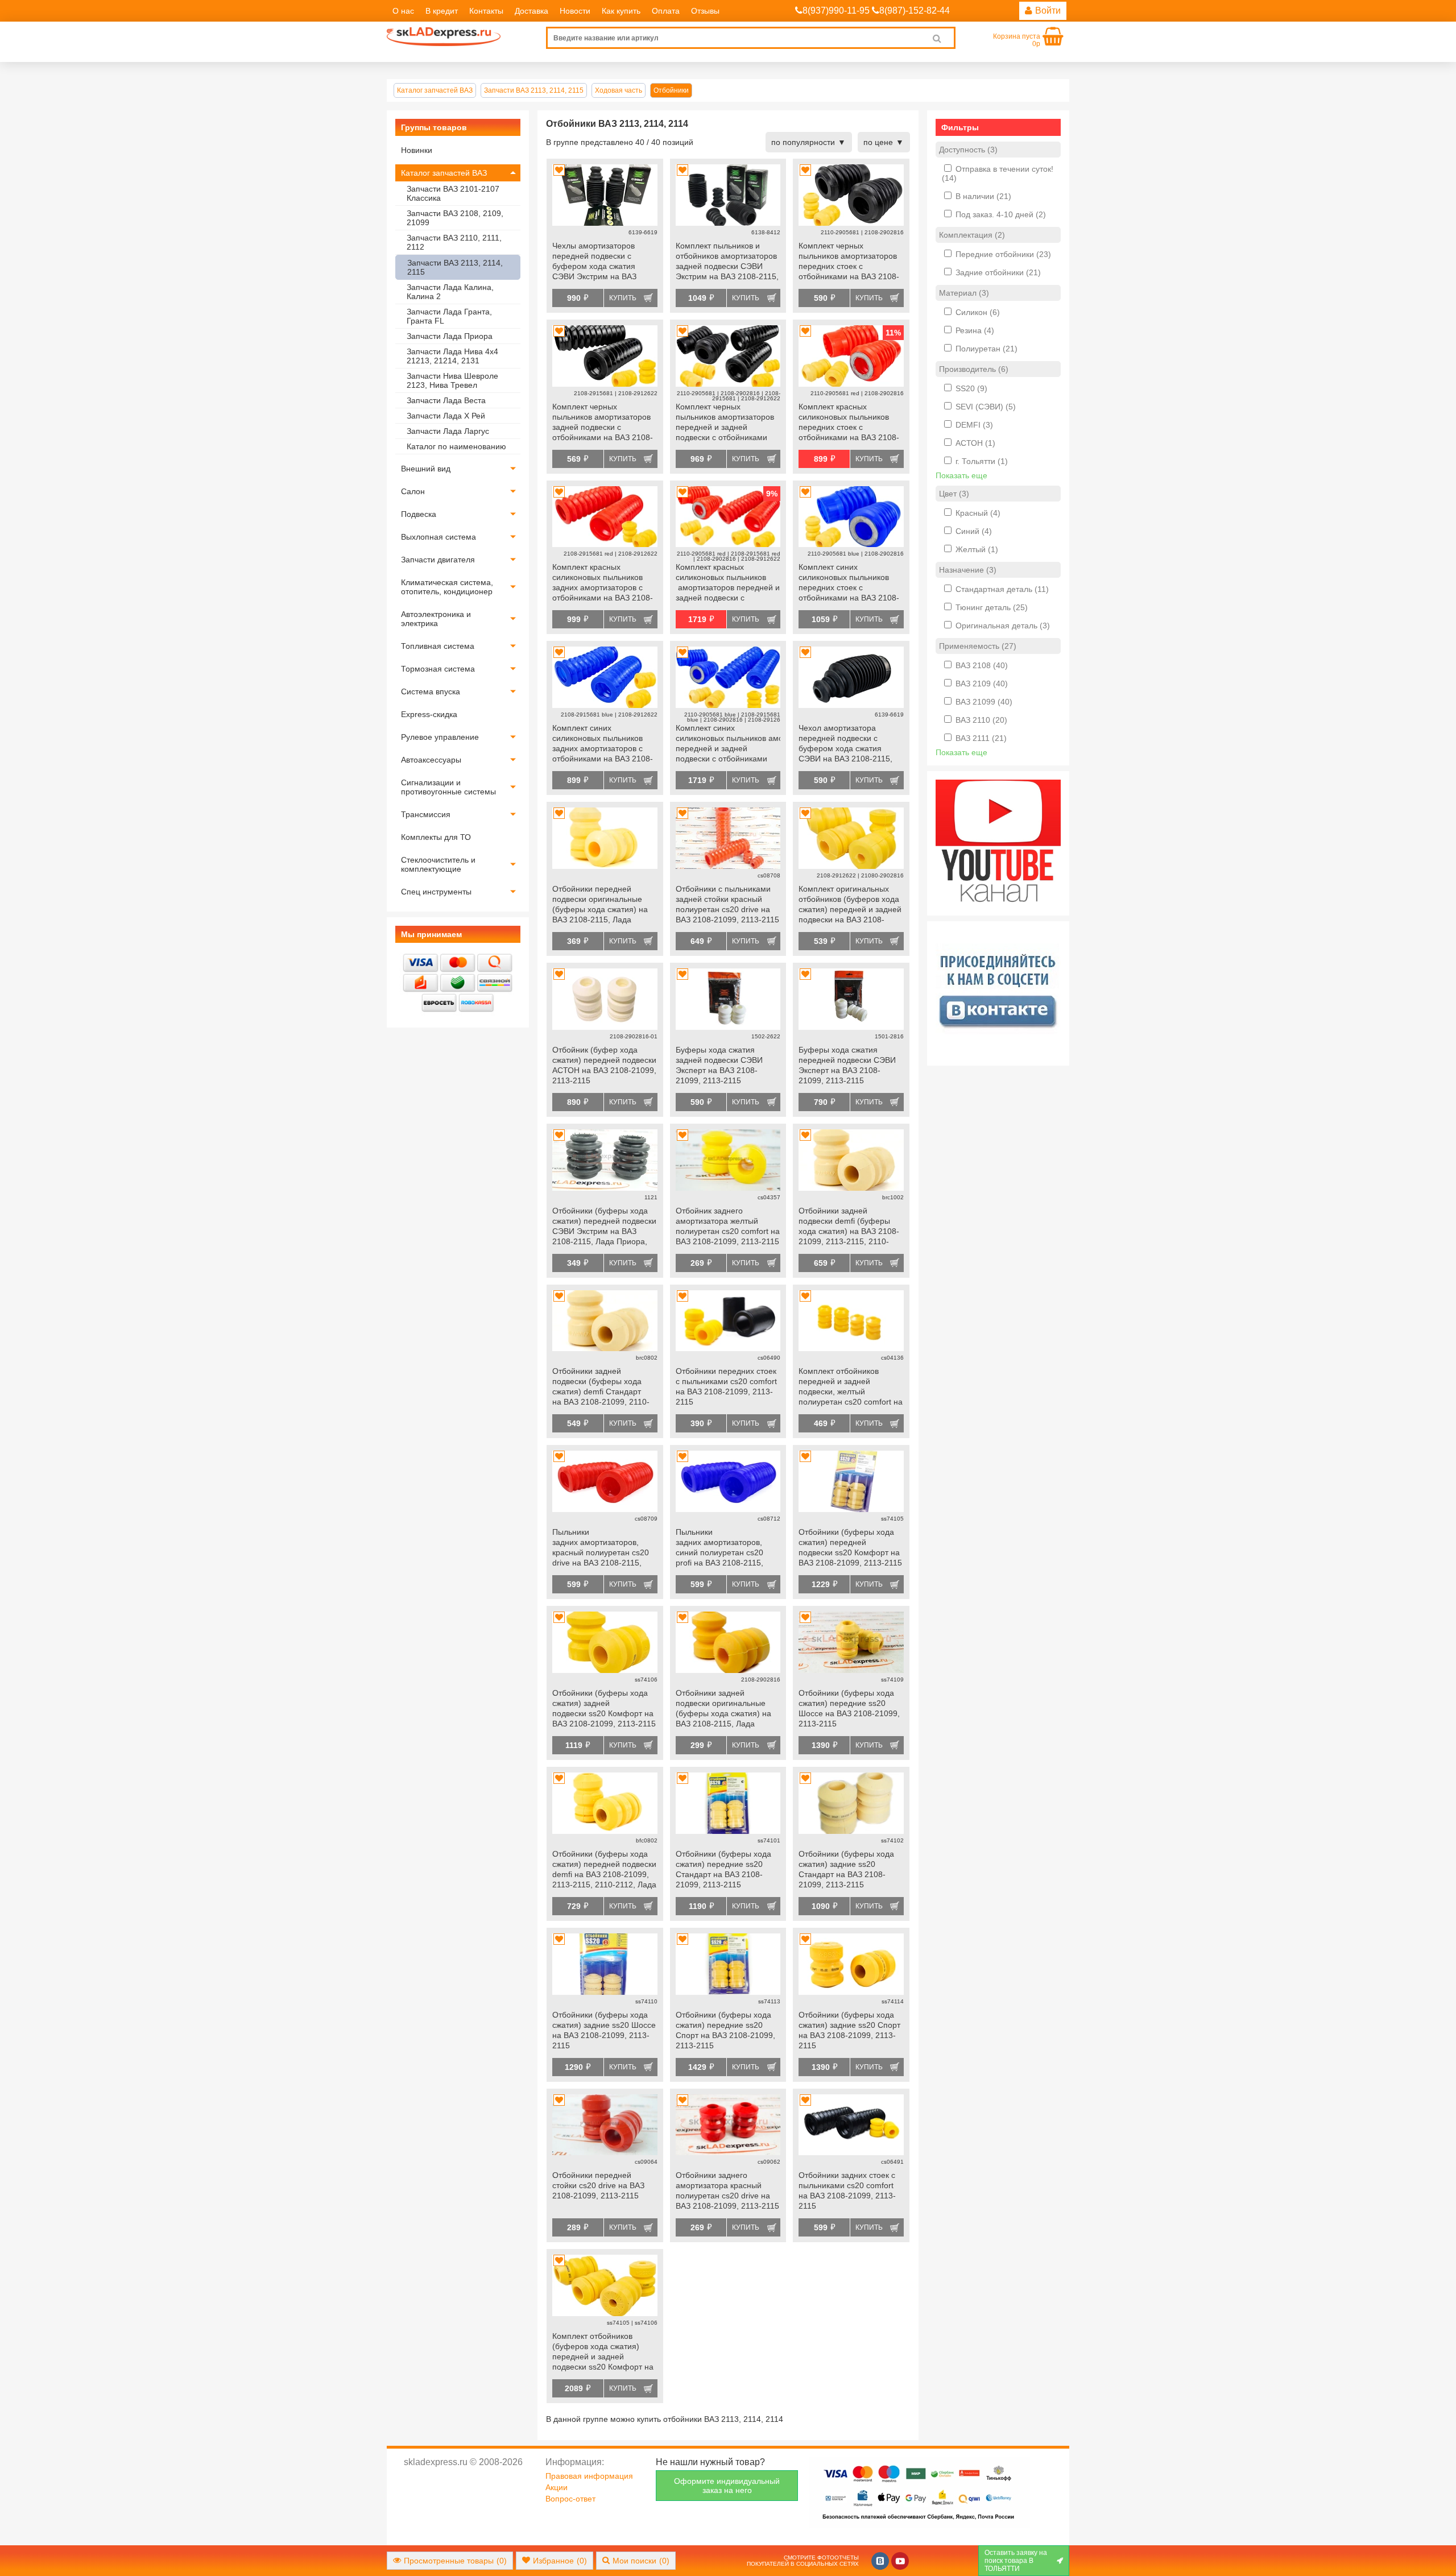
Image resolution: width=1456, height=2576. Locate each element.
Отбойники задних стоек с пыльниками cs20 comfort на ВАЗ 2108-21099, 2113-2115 (847, 2190)
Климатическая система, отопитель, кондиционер (447, 587)
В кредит (442, 11)
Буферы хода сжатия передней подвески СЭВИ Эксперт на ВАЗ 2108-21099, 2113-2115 (847, 1065)
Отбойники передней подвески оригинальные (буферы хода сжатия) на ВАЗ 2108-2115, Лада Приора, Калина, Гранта (600, 905)
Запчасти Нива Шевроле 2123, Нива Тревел (452, 380)
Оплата (666, 11)
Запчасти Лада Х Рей (446, 416)
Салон (413, 491)
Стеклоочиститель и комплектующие (438, 864)
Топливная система (438, 646)
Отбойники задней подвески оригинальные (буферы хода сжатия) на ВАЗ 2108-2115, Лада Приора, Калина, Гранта (723, 1709)
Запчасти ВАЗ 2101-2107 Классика (453, 193)
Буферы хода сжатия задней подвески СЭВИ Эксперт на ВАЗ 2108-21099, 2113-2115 (719, 1065)
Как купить (621, 11)
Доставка (531, 11)
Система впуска (431, 691)
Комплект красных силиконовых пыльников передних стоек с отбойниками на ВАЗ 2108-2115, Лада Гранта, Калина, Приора (850, 423)
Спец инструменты (436, 892)
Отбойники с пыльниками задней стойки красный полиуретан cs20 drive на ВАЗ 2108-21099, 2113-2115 (727, 904)
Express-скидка (429, 714)
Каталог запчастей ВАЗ (444, 173)
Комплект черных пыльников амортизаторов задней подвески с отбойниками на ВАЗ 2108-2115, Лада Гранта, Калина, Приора (604, 423)
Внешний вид (426, 469)
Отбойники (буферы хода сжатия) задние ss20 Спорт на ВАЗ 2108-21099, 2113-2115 (849, 2030)
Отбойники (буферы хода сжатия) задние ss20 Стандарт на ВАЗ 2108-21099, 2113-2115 (846, 1869)
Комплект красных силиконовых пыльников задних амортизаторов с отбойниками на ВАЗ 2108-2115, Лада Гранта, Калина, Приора (604, 583)
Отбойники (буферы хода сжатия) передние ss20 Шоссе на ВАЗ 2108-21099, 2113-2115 (849, 1708)
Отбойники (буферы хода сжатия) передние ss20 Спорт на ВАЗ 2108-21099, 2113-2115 (725, 2030)
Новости (575, 11)
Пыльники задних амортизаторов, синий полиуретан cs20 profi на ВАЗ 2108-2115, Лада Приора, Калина (719, 1548)
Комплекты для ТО (436, 837)
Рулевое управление (440, 737)
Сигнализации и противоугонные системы (448, 787)
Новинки (417, 150)
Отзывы (705, 11)
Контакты (486, 11)
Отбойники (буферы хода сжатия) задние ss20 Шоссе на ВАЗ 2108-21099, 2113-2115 (604, 2030)
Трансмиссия (426, 814)
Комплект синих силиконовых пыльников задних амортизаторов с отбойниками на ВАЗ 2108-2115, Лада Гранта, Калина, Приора (604, 744)
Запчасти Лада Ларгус (448, 431)
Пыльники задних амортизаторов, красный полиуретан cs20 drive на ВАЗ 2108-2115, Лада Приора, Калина (601, 1548)
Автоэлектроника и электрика (436, 619)
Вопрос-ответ (570, 2499)
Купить (623, 298)
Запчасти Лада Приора (450, 336)
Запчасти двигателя (438, 560)
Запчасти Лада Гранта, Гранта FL (449, 316)
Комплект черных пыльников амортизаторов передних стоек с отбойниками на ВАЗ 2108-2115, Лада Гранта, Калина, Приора (850, 262)
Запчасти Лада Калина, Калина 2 (450, 292)
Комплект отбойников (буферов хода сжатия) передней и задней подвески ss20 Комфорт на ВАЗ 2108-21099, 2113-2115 (604, 2353)
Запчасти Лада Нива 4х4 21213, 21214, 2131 (452, 356)
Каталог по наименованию (456, 446)
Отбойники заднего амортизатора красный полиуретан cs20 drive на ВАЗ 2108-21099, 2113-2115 (727, 2190)
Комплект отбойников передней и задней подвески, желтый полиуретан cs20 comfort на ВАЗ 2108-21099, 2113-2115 (851, 1388)
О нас (403, 11)
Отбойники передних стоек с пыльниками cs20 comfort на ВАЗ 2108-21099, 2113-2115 (726, 1386)
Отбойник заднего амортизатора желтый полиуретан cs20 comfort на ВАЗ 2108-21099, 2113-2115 (728, 1226)
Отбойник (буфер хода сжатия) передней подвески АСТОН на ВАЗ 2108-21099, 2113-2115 (604, 1065)
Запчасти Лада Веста (446, 400)
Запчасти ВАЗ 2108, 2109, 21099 (455, 218)
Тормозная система (438, 669)
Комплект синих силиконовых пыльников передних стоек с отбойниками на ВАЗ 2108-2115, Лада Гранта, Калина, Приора (850, 583)
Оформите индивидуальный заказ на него (727, 2486)
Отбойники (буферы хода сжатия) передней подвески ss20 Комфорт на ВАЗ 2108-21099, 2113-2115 (850, 1547)
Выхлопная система (439, 537)
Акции (557, 2487)
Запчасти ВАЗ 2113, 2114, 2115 (455, 267)
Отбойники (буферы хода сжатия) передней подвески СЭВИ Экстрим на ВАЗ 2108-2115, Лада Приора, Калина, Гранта (604, 1227)
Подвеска (419, 514)
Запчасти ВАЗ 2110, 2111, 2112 (454, 242)
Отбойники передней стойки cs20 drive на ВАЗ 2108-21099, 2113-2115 (598, 2185)
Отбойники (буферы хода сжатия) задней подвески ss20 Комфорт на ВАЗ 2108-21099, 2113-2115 (604, 1708)
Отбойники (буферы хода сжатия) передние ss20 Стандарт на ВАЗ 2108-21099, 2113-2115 (723, 1869)
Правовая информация (589, 2476)
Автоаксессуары (431, 760)
